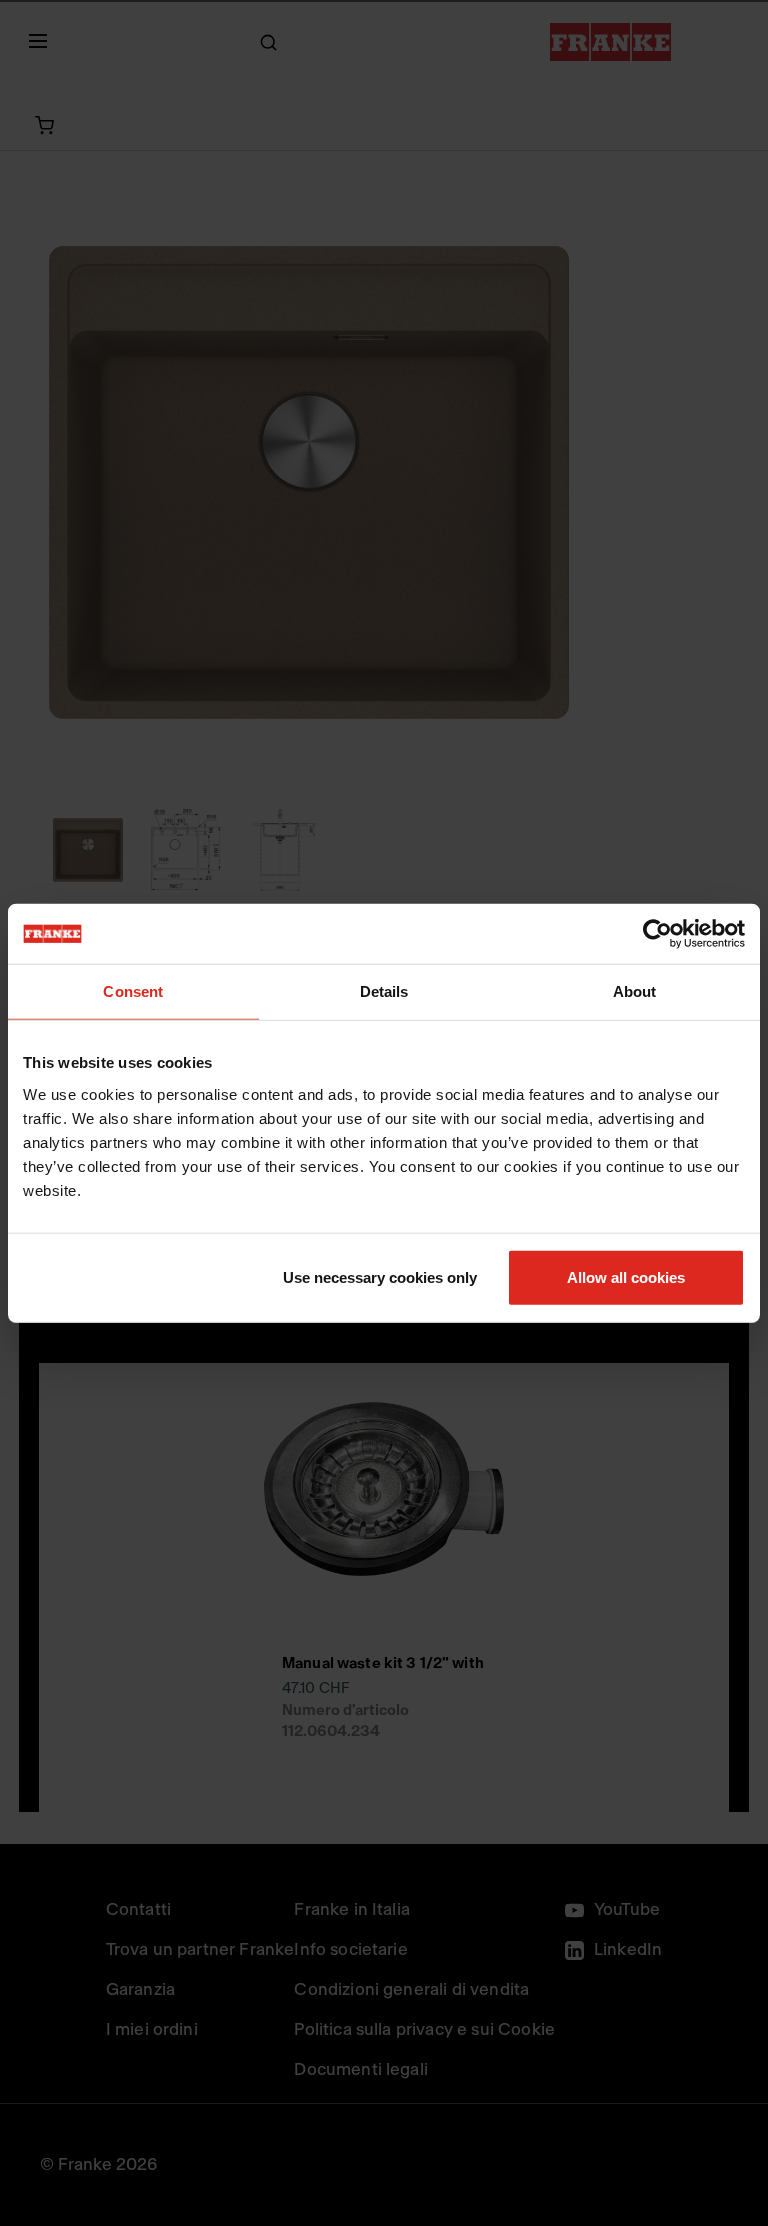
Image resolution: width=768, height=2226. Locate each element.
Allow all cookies (626, 1276)
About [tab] (635, 991)
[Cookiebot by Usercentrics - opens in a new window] (657, 934)
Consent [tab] (133, 991)
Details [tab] (384, 991)
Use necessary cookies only (380, 1276)
